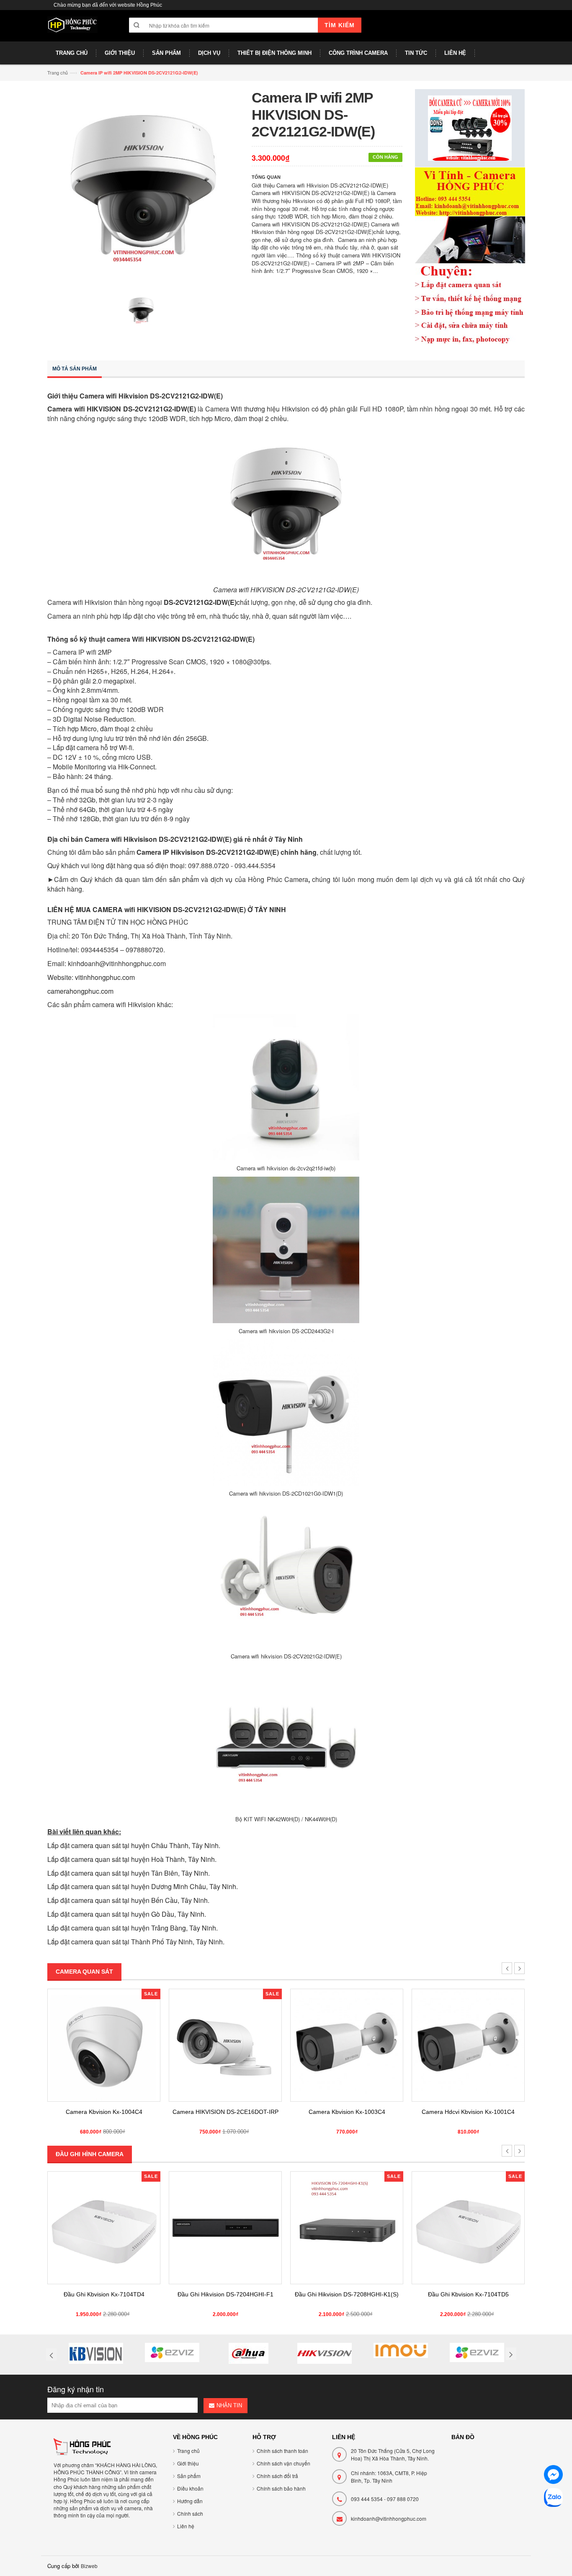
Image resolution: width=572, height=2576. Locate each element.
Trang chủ (58, 72)
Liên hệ (186, 2526)
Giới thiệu (188, 2463)
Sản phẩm (189, 2476)
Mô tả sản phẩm (75, 369)
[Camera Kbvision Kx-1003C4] (347, 2045)
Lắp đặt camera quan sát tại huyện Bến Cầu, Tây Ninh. (128, 1900)
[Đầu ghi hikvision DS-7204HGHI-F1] (225, 2228)
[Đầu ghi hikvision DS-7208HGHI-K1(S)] (347, 2228)
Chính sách (190, 2513)
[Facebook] (553, 2476)
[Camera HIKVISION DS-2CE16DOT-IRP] (225, 2045)
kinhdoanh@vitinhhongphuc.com (389, 2518)
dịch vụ (222, 879)
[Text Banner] (470, 255)
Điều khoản (190, 2488)
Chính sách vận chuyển (283, 2463)
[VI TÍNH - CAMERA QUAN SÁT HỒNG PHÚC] (72, 29)
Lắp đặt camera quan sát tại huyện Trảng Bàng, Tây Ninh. (133, 1928)
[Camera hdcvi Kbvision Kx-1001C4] (468, 2045)
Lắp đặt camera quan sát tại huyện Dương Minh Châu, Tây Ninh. (143, 1886)
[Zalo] (553, 2499)
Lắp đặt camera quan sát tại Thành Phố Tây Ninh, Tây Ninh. (136, 1942)
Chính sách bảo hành (281, 2488)
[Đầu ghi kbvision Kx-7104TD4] (104, 2228)
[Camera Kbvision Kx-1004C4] (104, 2045)
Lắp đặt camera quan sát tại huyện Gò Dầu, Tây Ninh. (127, 1914)
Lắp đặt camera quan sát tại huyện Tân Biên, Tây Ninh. (129, 1873)
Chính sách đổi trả (277, 2476)
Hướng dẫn (190, 2501)
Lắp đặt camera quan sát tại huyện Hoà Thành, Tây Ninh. (132, 1859)
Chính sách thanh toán (282, 2451)
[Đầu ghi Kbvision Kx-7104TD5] (468, 2228)
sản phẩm (184, 879)
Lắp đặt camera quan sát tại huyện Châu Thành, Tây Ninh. (134, 1845)
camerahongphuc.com (80, 991)
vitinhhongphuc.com (105, 977)
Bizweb (89, 2566)
